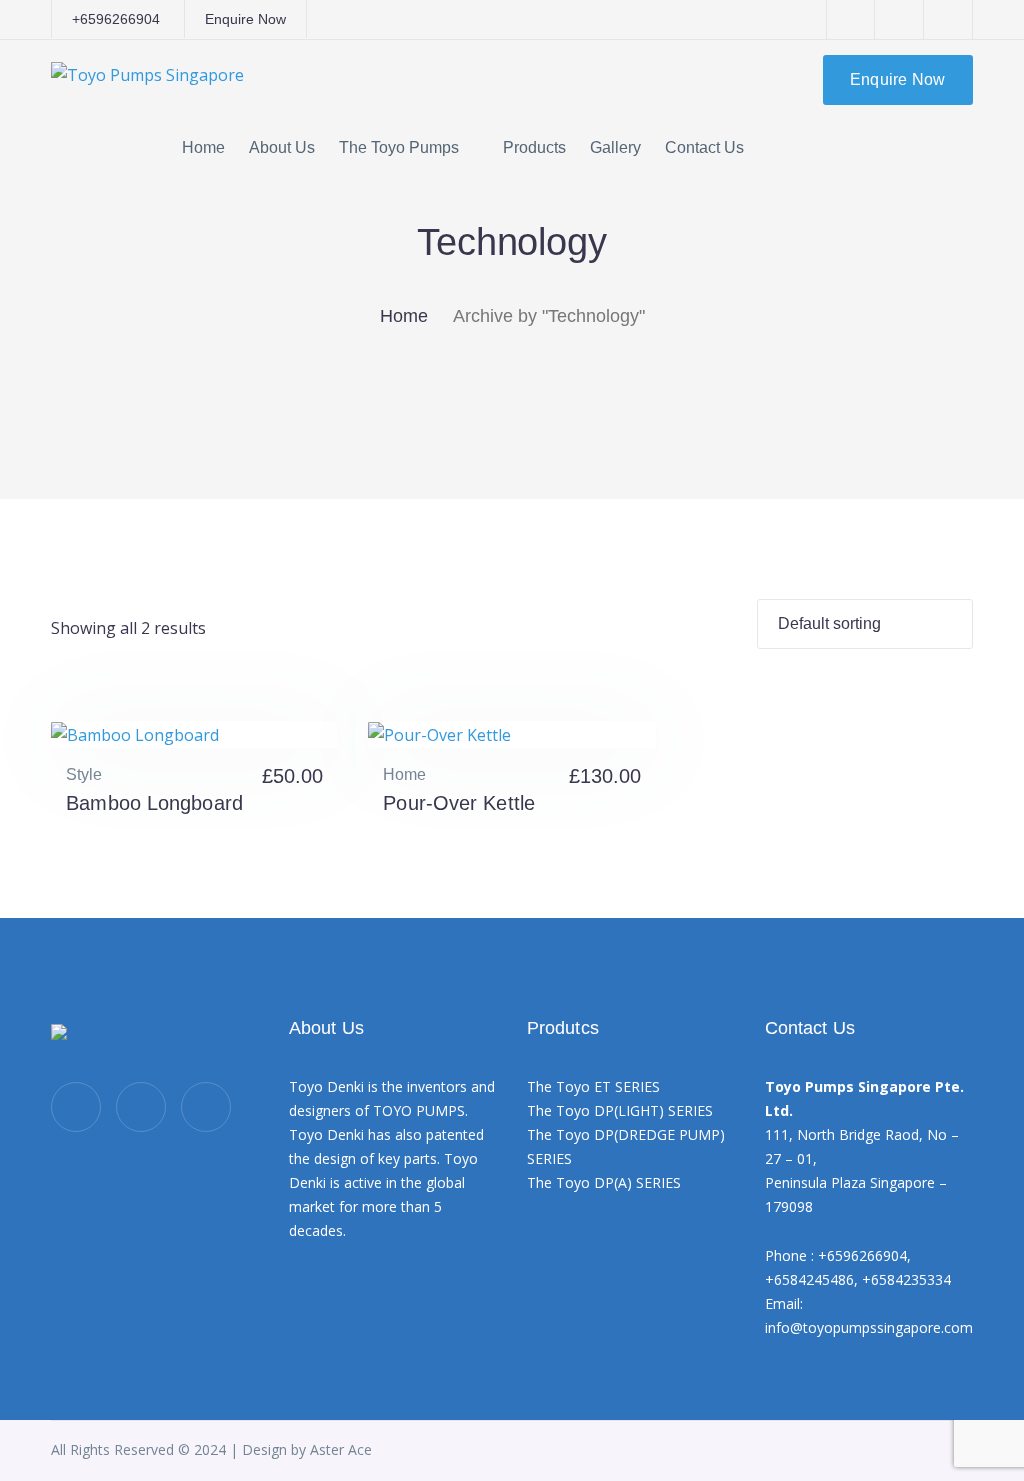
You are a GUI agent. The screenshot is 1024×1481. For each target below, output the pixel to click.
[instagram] (206, 1107)
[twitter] (76, 1107)
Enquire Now (245, 19)
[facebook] (141, 1107)
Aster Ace (341, 1449)
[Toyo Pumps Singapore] (147, 73)
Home (404, 316)
